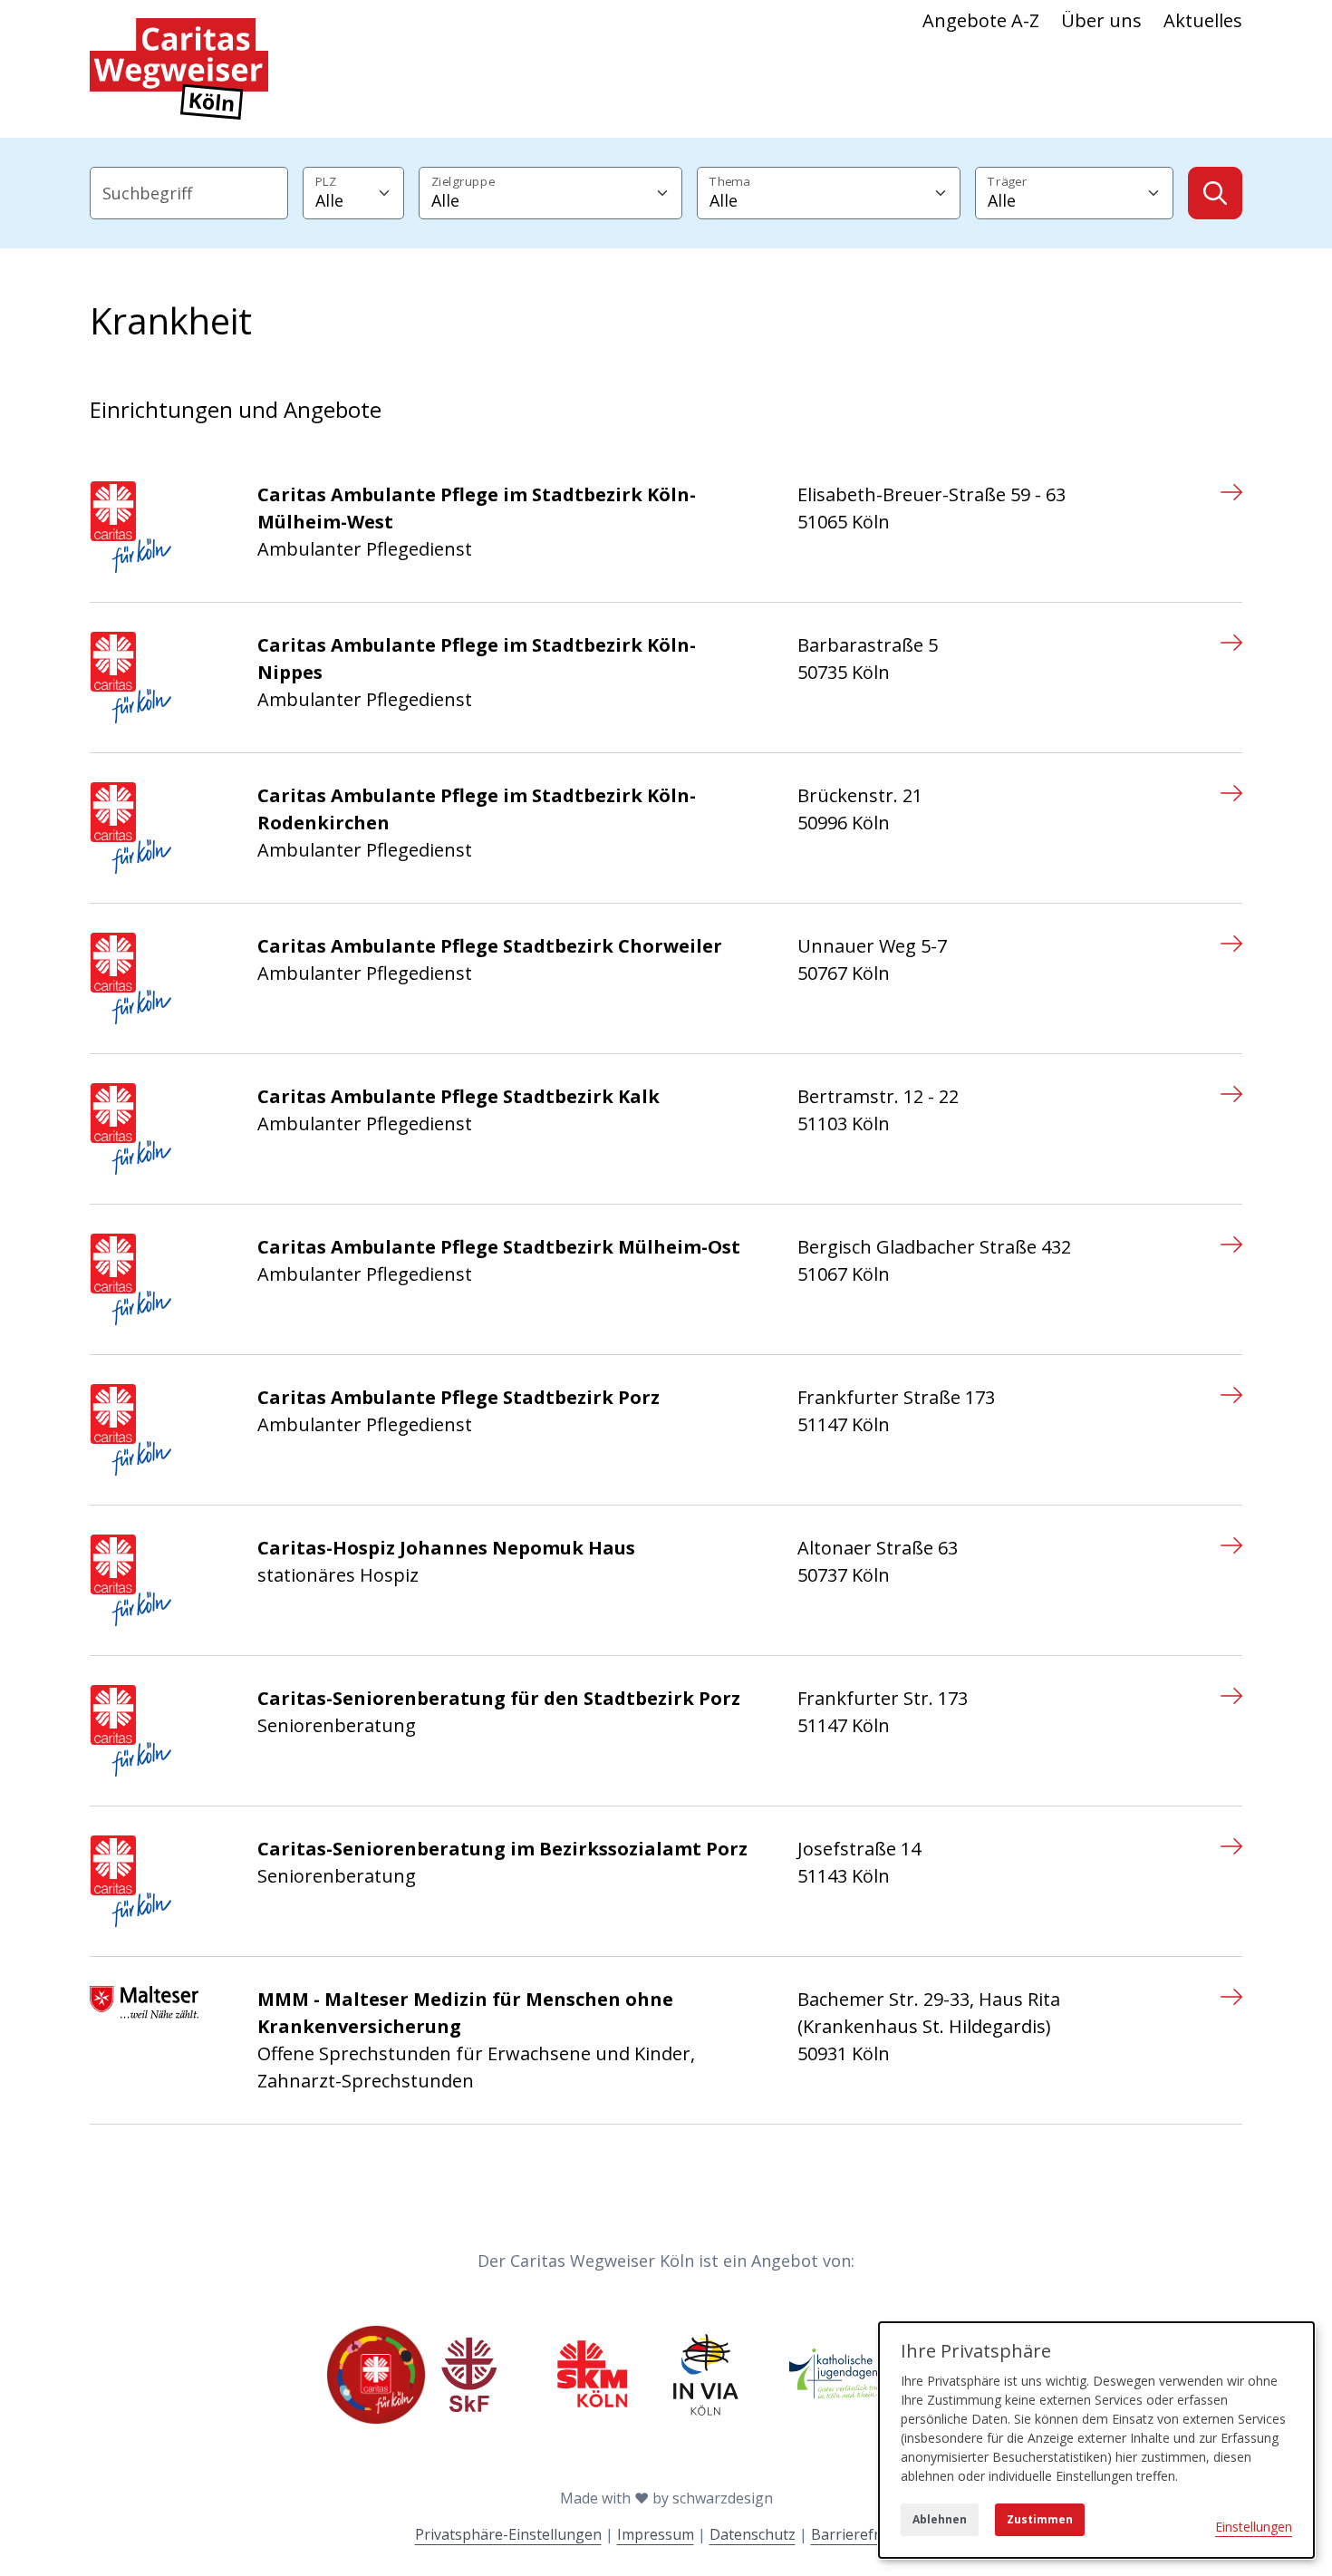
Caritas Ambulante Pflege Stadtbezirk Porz (458, 1397)
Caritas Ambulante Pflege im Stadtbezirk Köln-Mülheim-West (477, 508)
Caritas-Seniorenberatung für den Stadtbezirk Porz (499, 1698)
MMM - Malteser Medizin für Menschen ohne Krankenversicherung (465, 2013)
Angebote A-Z (981, 20)
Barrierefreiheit (864, 2534)
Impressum (656, 2534)
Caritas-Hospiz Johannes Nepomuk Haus (446, 1548)
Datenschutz (753, 2534)
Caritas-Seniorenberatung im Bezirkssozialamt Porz (502, 1849)
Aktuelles (1203, 20)
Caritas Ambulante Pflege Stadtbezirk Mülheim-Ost (499, 1247)
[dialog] (1096, 2440)
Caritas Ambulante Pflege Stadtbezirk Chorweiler (490, 946)
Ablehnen (940, 2519)
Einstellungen (1254, 2527)
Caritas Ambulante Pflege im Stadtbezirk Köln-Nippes (477, 659)
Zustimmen (1040, 2519)
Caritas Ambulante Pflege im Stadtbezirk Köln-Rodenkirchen (477, 809)
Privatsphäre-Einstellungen (508, 2534)
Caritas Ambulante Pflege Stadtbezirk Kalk (458, 1096)
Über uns (1101, 20)
